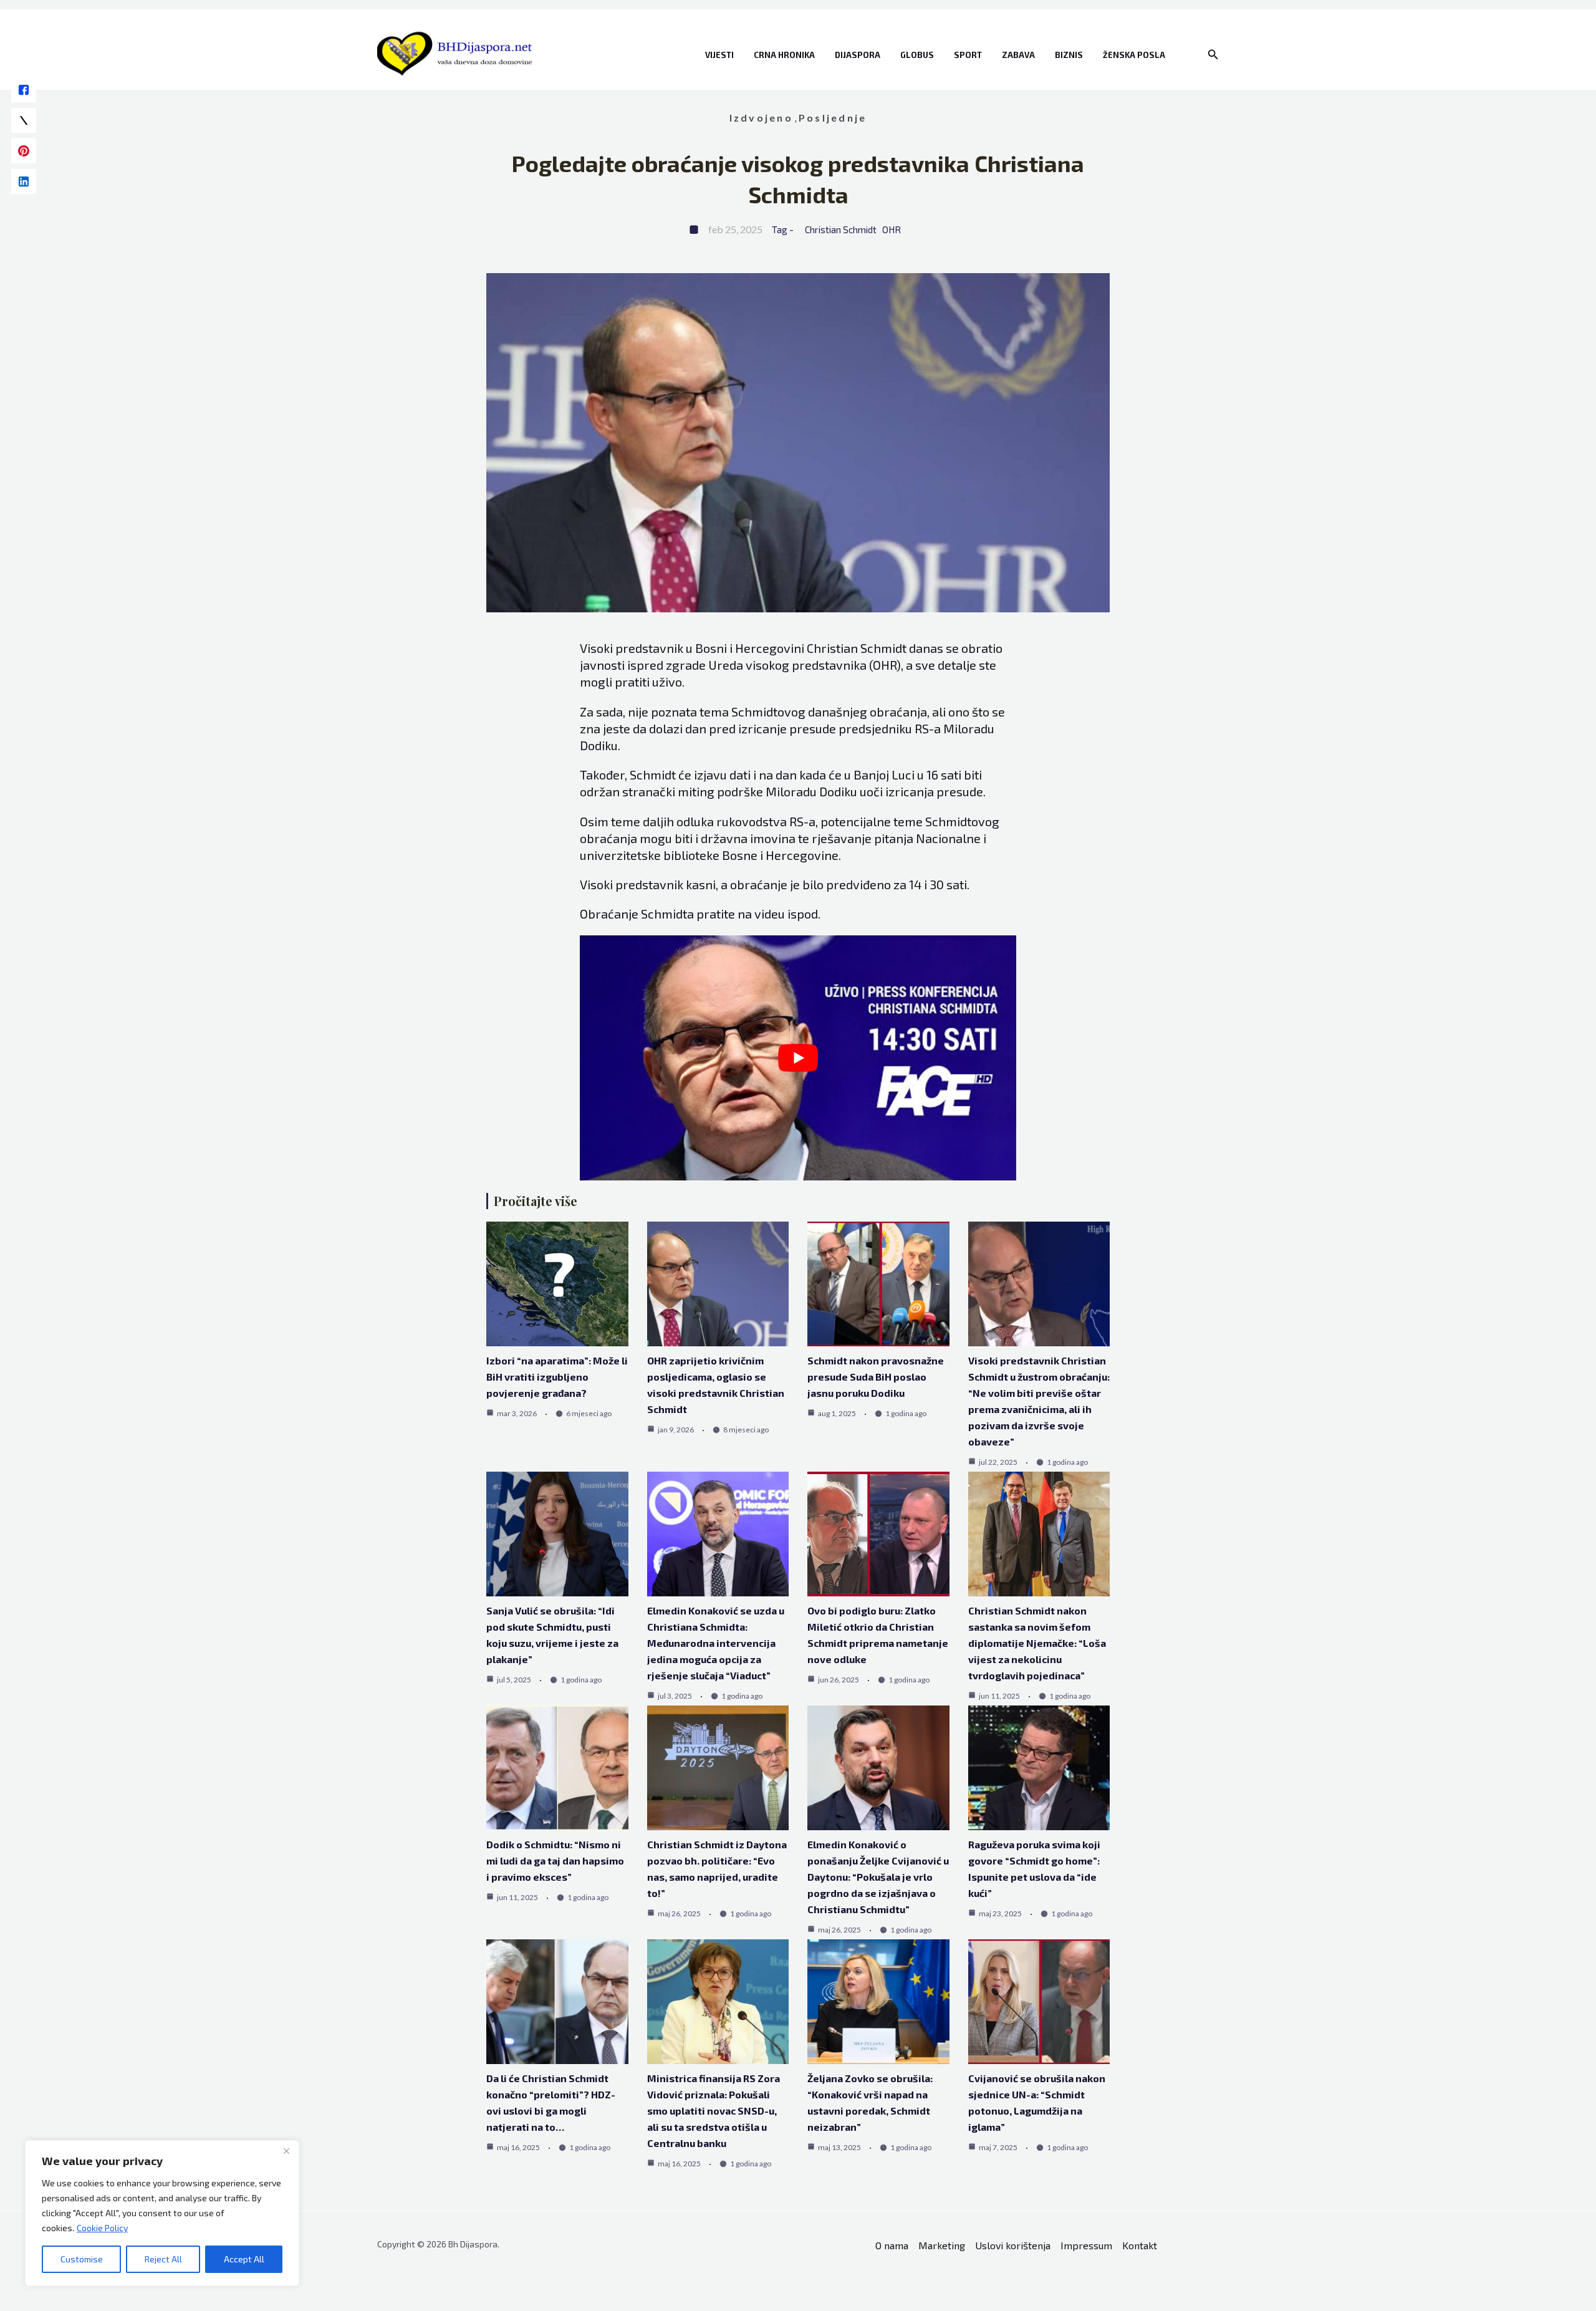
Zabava (1018, 55)
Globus (917, 55)
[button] (1213, 55)
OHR (892, 229)
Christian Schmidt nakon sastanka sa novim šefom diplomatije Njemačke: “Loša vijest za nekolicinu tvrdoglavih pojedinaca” (1037, 1643)
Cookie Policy (102, 2228)
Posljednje (833, 118)
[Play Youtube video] (798, 1058)
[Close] (286, 2151)
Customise (82, 2259)
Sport (968, 55)
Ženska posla (1134, 55)
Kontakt (1140, 2245)
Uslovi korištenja (1013, 2245)
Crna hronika (784, 55)
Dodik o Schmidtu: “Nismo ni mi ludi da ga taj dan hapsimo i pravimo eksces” (555, 1860)
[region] (162, 2213)
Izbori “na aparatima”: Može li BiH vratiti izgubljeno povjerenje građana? (557, 1377)
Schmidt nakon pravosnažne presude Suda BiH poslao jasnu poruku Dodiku (876, 1377)
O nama (892, 2245)
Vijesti (719, 55)
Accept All (244, 2259)
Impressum (1086, 2245)
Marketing (942, 2245)
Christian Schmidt (841, 229)
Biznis (1069, 55)
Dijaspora (858, 55)
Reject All (163, 2259)
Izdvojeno (761, 118)
